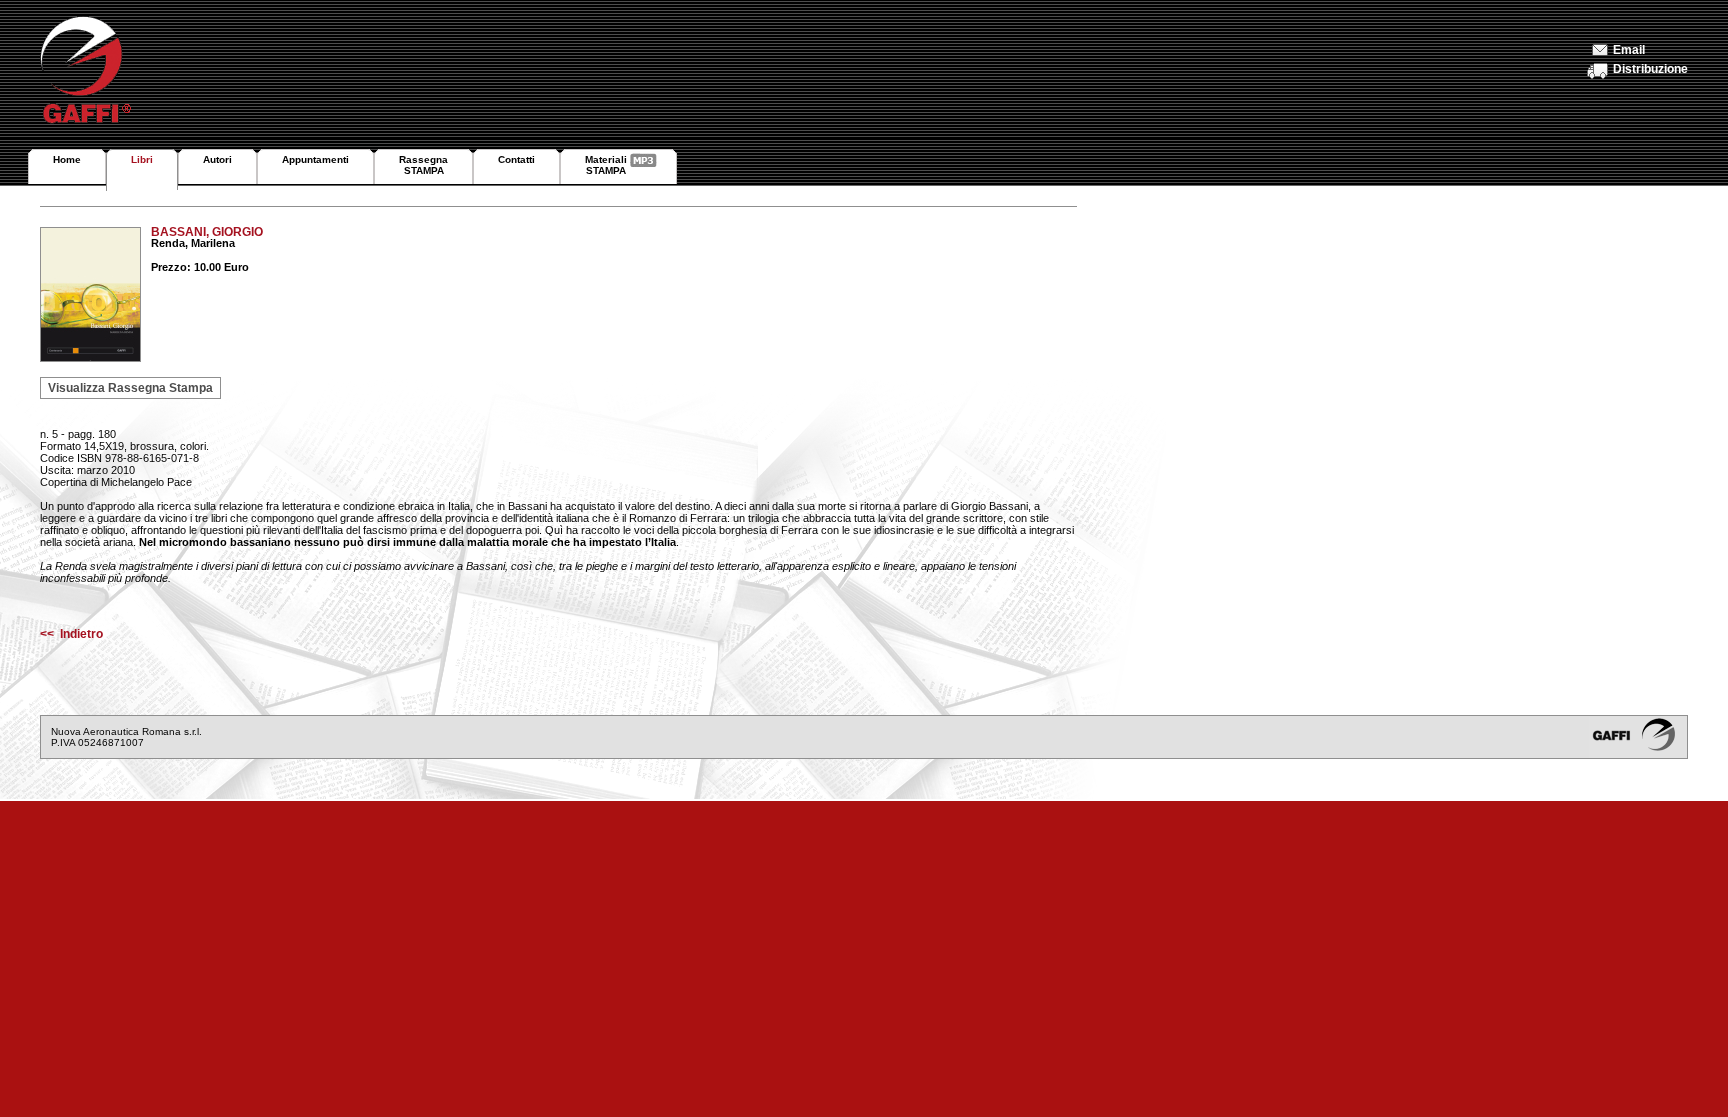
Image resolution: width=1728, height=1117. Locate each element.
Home (67, 159)
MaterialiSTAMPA (606, 165)
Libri (142, 159)
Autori (217, 159)
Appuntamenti (315, 159)
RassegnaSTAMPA (423, 165)
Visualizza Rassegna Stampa (130, 388)
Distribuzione (1650, 69)
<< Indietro (71, 634)
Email (1629, 50)
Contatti (516, 159)
